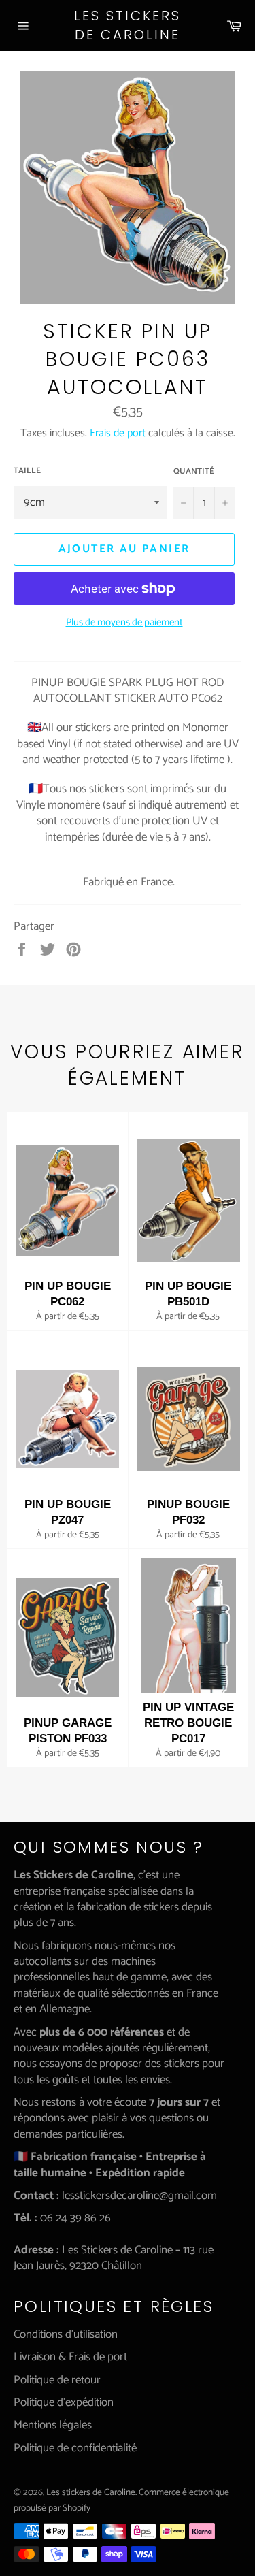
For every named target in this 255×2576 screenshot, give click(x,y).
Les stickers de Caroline (128, 26)
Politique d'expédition (64, 2402)
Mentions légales (53, 2425)
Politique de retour (57, 2380)
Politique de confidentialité (75, 2448)
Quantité (194, 472)
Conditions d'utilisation (66, 2334)
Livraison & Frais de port (70, 2357)
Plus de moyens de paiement (124, 623)
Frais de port (118, 433)
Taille (27, 471)
